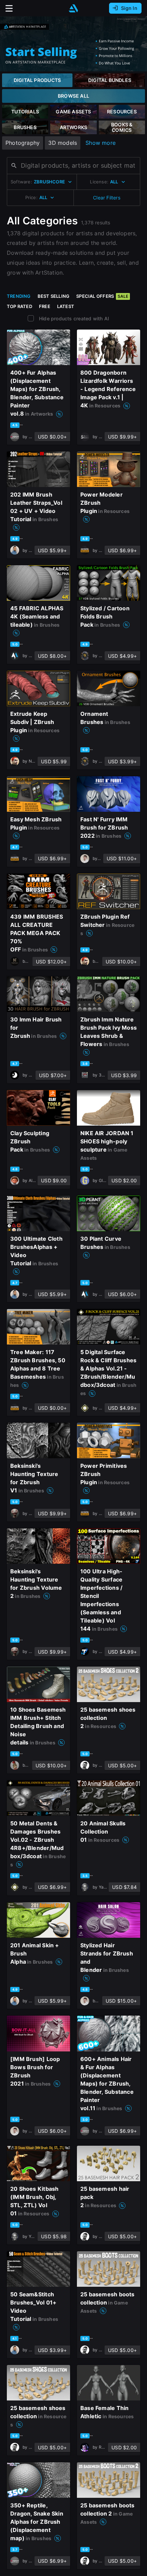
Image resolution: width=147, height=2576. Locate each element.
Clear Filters (107, 198)
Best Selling (54, 296)
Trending (19, 296)
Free (45, 306)
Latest (66, 306)
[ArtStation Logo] (73, 8)
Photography (23, 143)
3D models (63, 143)
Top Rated (19, 306)
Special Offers (102, 296)
